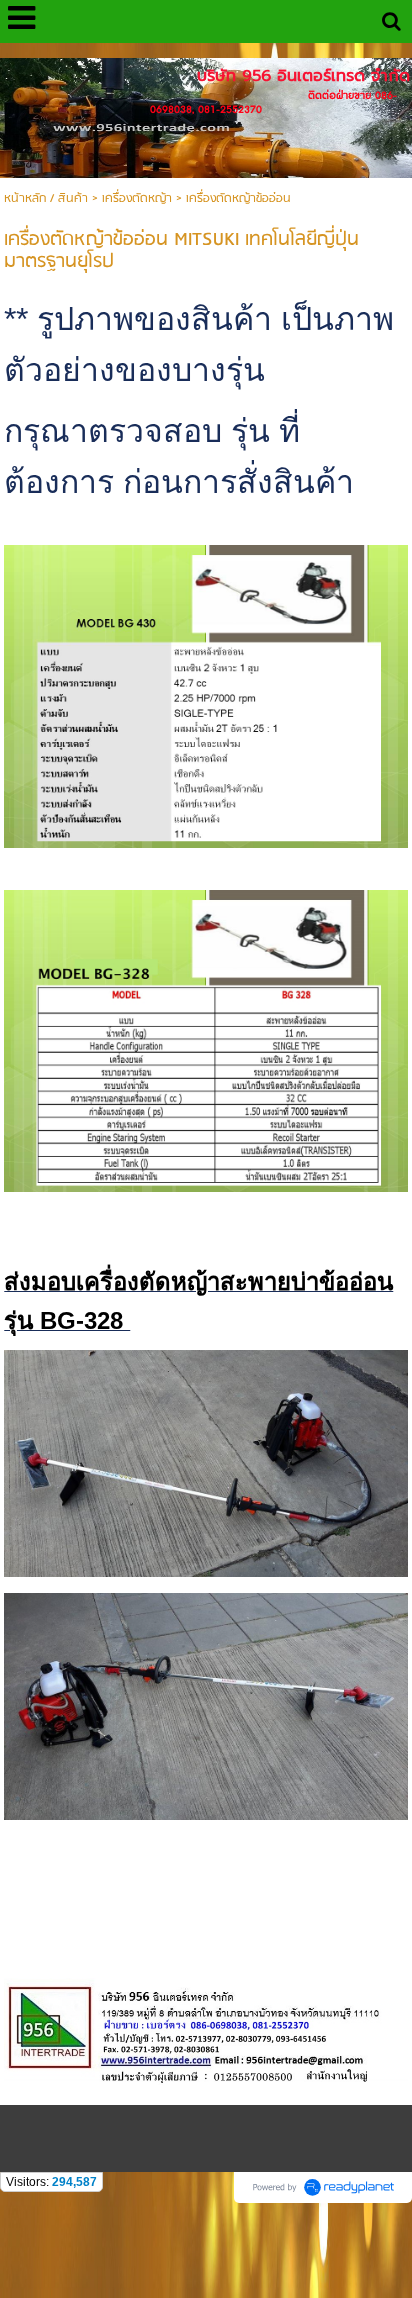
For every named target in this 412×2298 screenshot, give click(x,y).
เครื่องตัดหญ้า (137, 198)
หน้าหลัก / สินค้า (46, 198)
